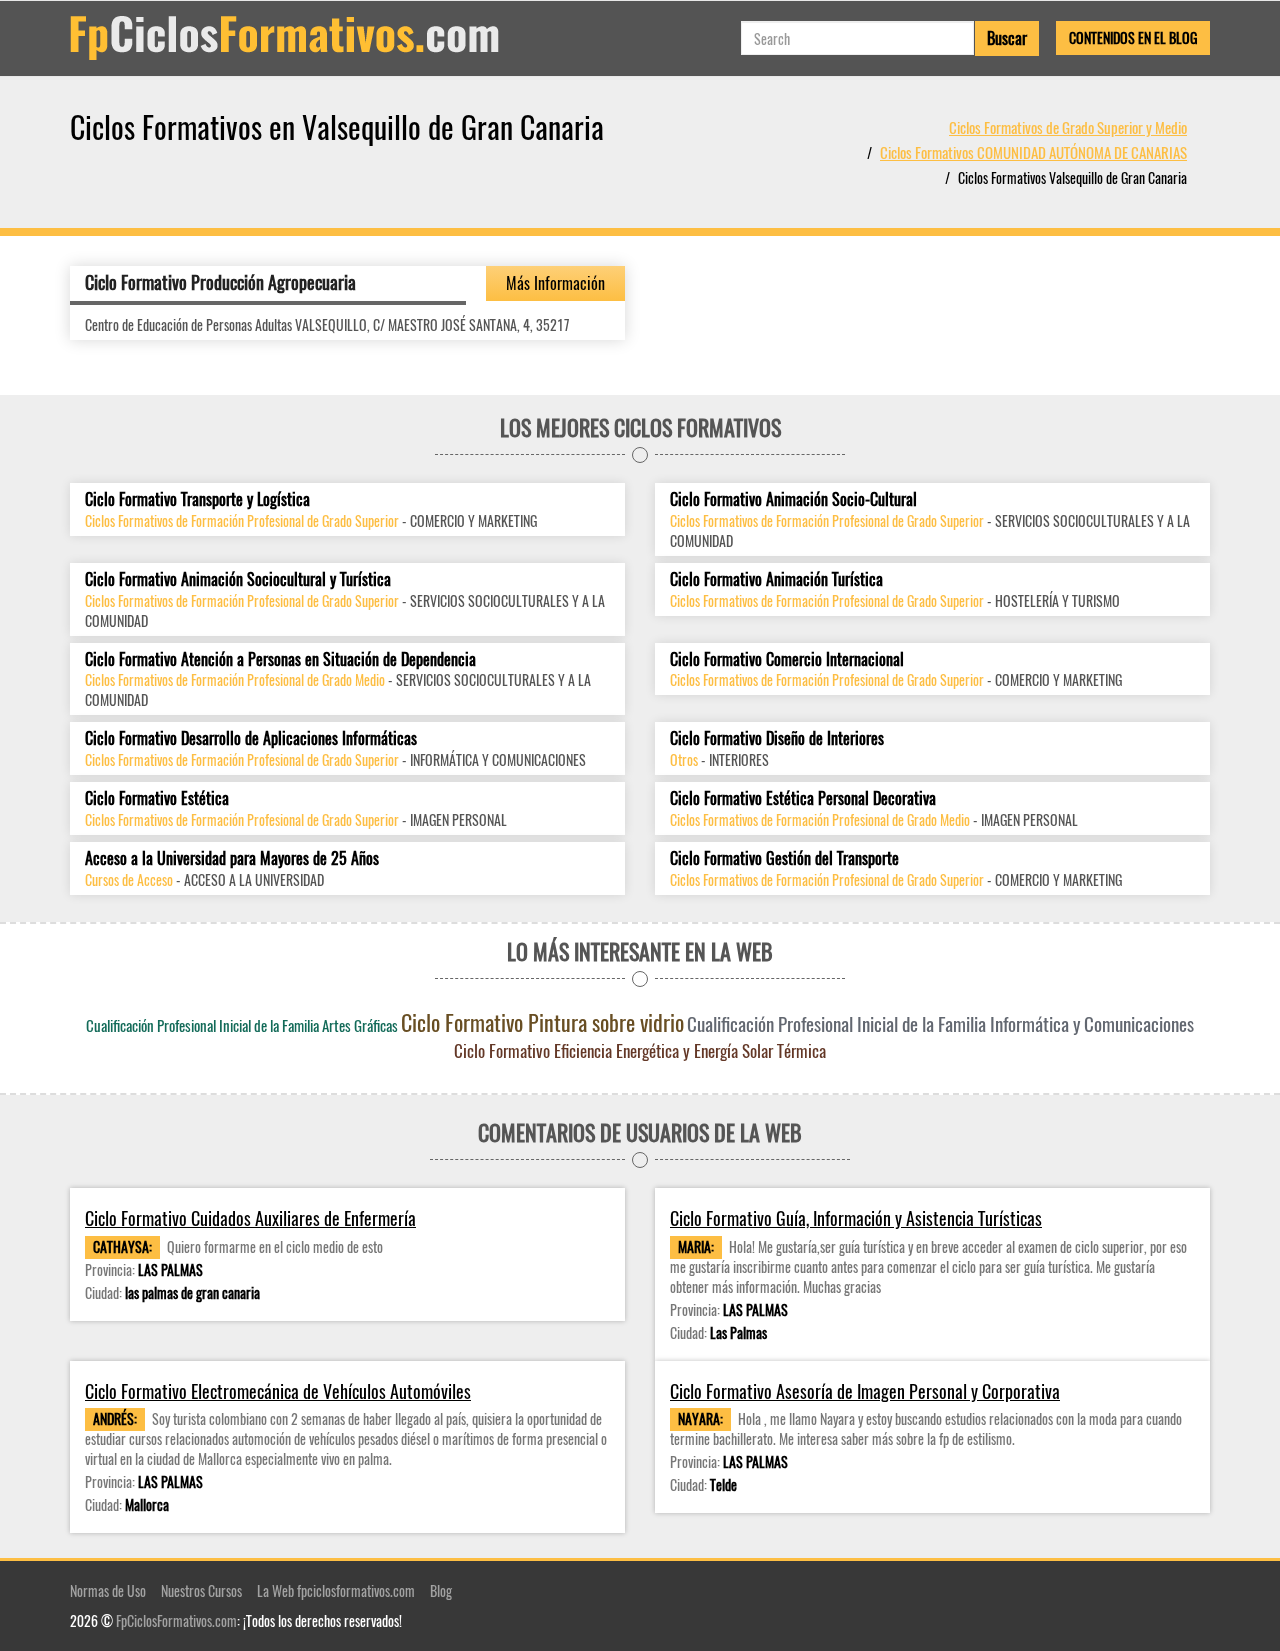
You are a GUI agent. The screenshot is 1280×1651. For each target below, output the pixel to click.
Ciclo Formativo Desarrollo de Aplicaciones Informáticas (251, 738)
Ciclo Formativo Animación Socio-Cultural (793, 499)
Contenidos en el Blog (1133, 37)
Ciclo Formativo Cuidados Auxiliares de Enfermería (250, 1218)
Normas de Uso (108, 1590)
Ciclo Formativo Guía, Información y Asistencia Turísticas (856, 1218)
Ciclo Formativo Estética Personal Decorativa (803, 798)
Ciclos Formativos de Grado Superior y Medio (1068, 127)
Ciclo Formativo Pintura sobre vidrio (542, 1022)
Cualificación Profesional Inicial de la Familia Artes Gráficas (242, 1025)
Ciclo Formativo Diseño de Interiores (777, 738)
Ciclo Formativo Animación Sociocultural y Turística (238, 579)
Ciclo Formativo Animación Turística (776, 579)
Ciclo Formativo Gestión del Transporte (784, 858)
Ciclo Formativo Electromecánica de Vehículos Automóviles (278, 1391)
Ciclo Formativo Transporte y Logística (197, 499)
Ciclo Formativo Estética (157, 798)
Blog (441, 1590)
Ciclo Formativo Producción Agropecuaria (220, 282)
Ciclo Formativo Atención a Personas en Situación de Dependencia (280, 659)
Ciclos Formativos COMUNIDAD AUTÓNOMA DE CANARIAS (1033, 152)
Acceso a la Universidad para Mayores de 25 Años (232, 858)
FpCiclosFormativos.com (176, 1620)
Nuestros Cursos (201, 1590)
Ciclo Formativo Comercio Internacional (787, 659)
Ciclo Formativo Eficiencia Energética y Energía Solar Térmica (640, 1050)
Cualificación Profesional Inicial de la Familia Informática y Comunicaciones (940, 1023)
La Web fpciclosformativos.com (336, 1590)
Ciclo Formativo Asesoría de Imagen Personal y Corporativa (865, 1391)
